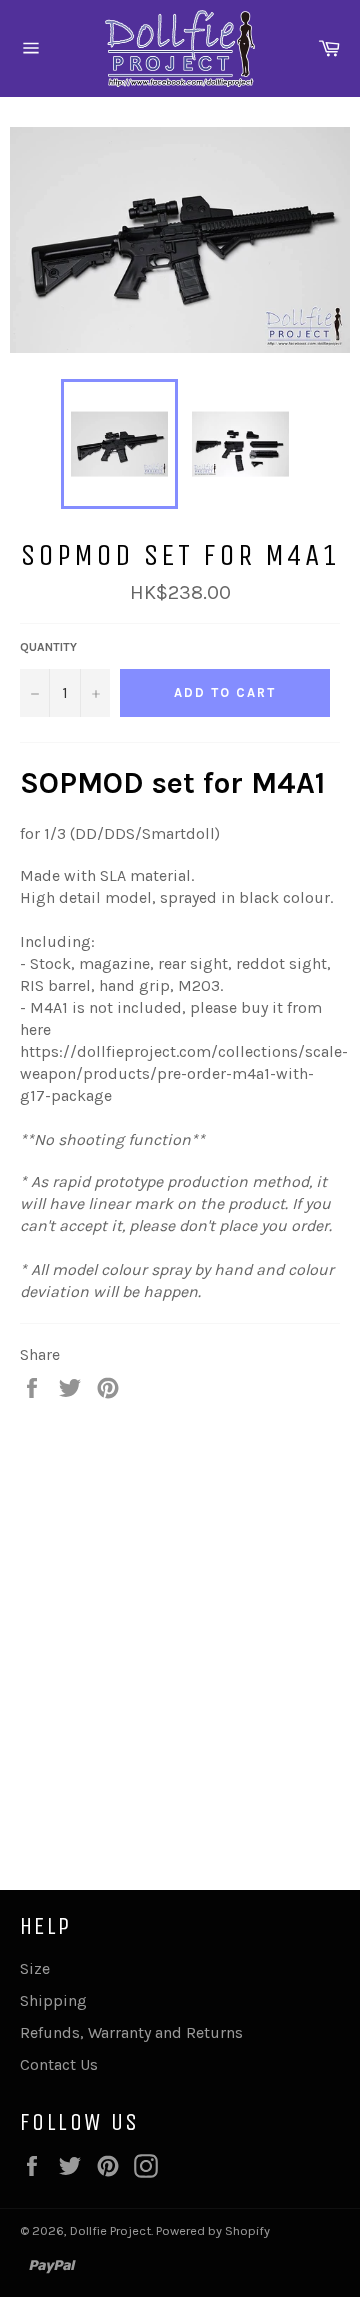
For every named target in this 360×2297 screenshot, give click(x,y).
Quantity (48, 647)
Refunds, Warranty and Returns (131, 2032)
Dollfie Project (110, 2230)
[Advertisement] (180, 1624)
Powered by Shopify (213, 2230)
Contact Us (59, 2064)
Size (35, 1968)
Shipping (53, 2000)
